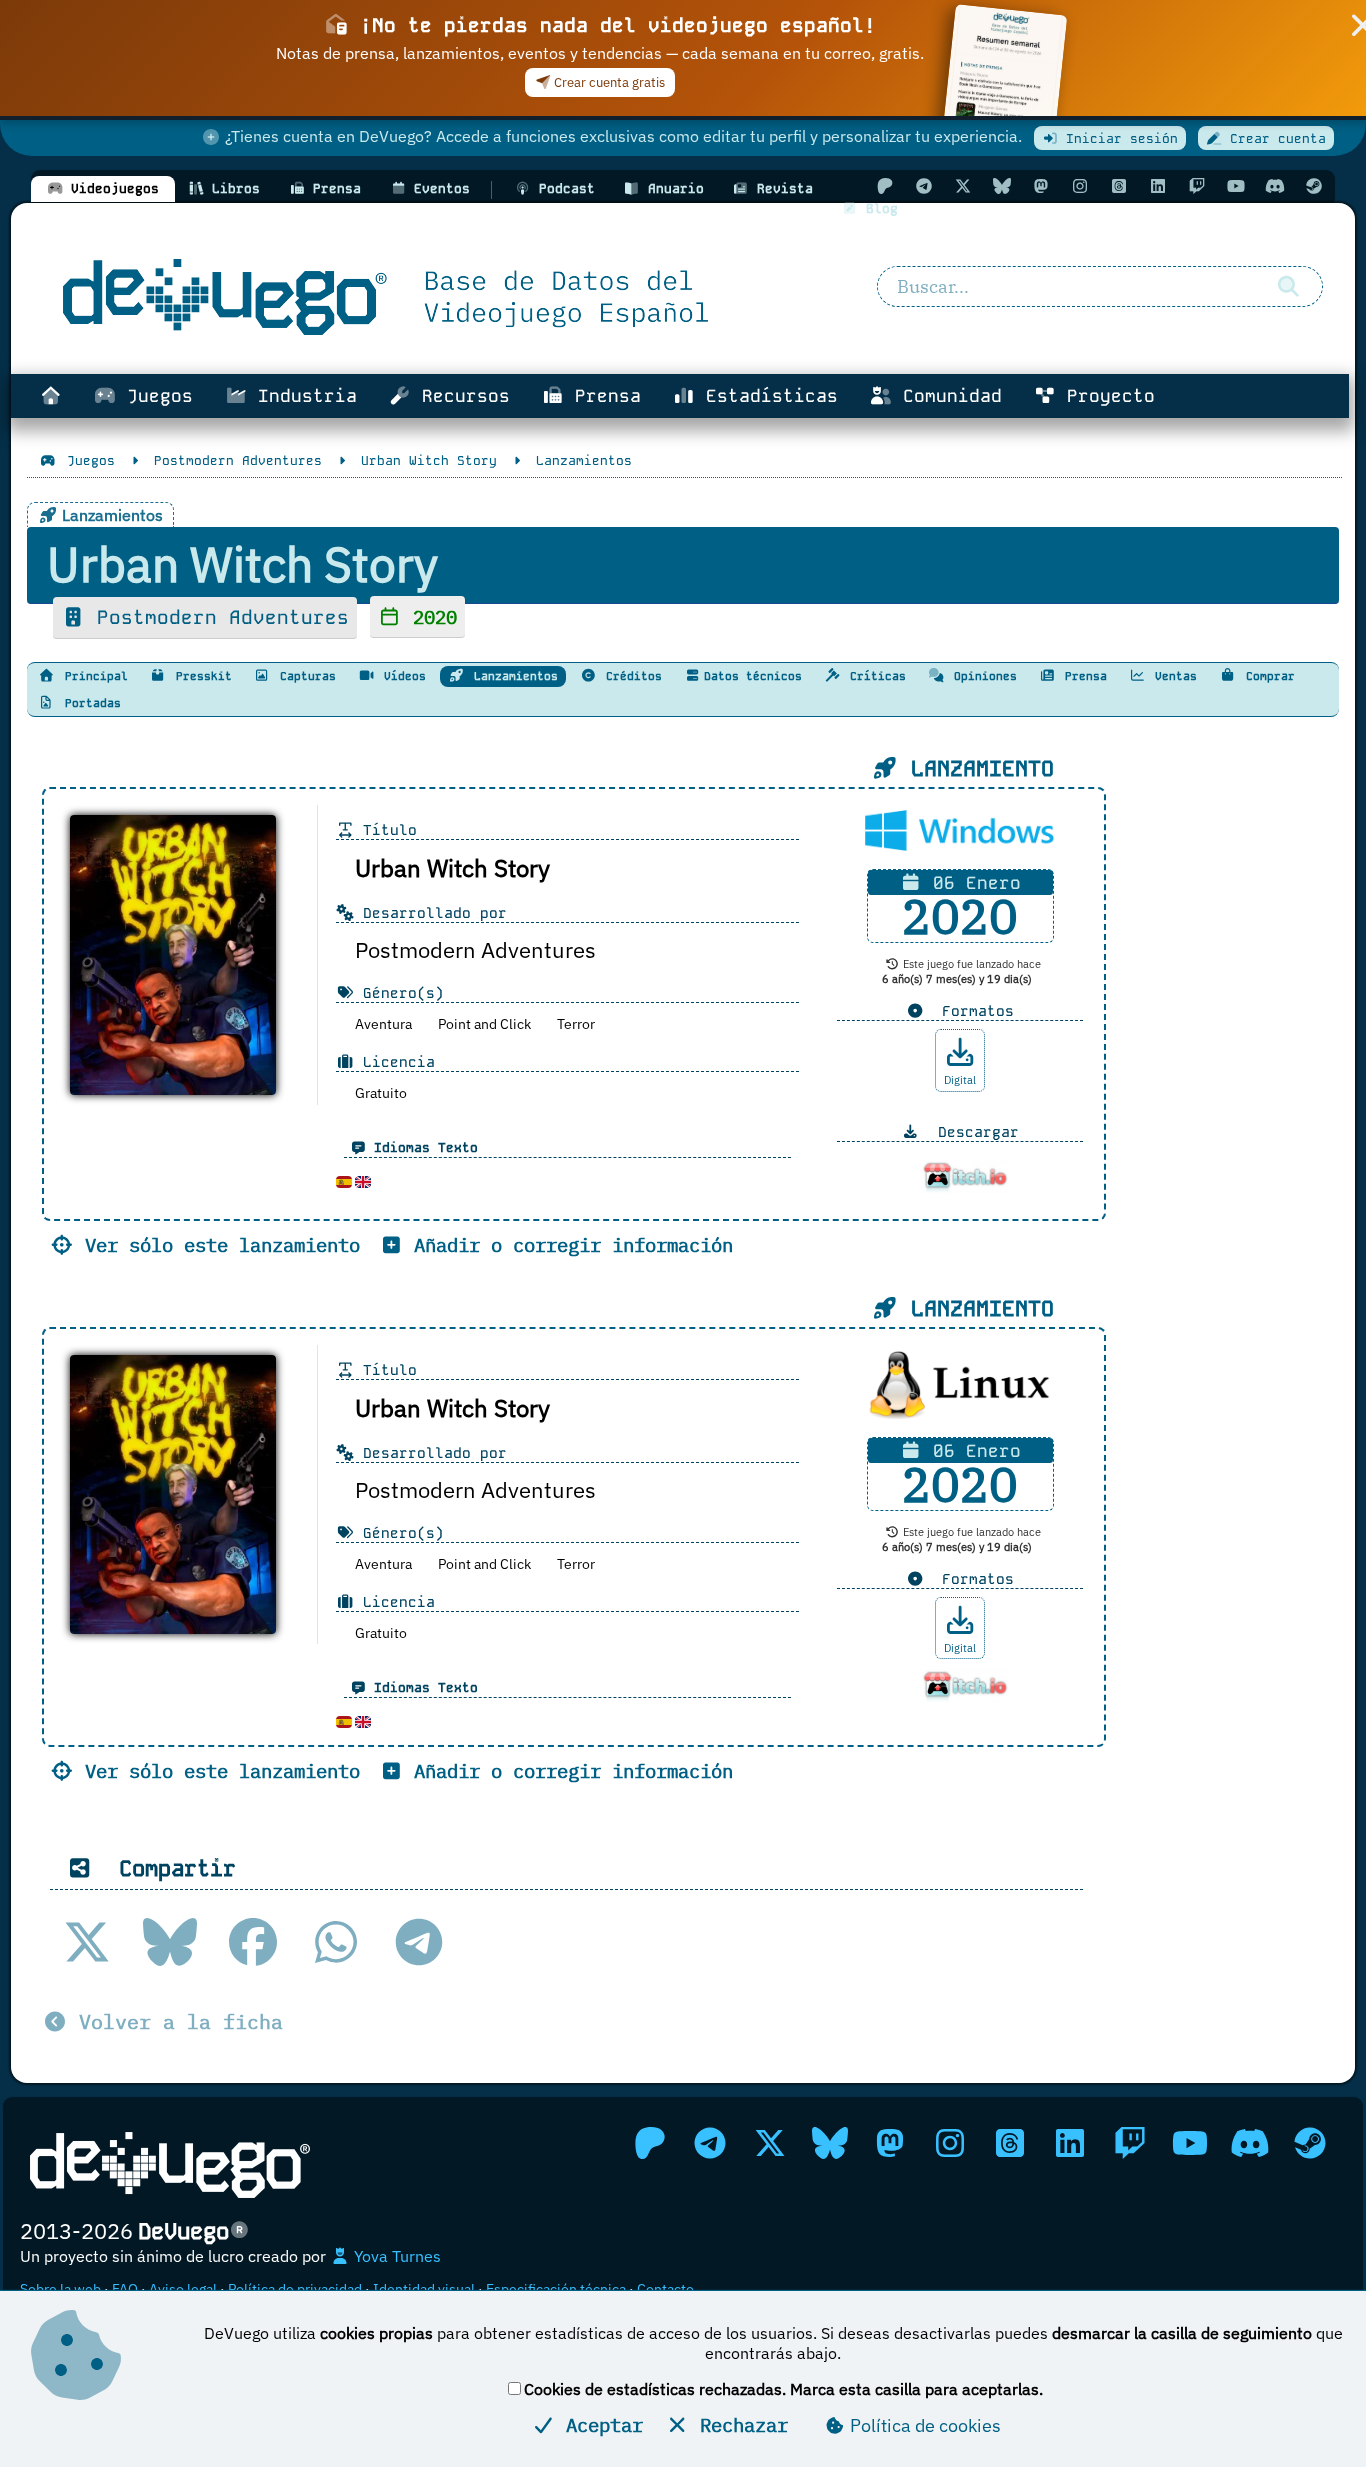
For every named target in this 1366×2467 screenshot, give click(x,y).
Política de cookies (923, 2425)
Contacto (665, 2289)
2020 (429, 616)
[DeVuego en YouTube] (1236, 186)
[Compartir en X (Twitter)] (87, 1942)
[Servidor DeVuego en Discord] (1275, 186)
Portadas (89, 703)
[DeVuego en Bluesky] (1002, 186)
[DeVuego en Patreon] (885, 186)
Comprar (1267, 676)
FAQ (125, 2289)
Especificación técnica (556, 2289)
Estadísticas (766, 396)
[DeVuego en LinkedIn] (1158, 186)
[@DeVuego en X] (963, 186)
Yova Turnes (395, 2256)
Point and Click (484, 1024)
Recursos (460, 396)
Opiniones (982, 676)
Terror (576, 1024)
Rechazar (738, 2424)
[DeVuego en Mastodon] (1041, 186)
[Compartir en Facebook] (253, 1942)
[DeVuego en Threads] (1119, 186)
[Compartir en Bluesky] (170, 1942)
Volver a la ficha (175, 2021)
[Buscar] (1289, 287)
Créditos (630, 676)
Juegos (154, 396)
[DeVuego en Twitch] (1197, 186)
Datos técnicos (753, 676)
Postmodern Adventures (217, 617)
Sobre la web (60, 2289)
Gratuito (381, 1093)
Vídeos (401, 676)
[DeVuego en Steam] (1314, 186)
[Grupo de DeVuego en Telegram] (924, 186)
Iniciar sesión (1118, 138)
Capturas (304, 676)
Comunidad (947, 396)
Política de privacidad (295, 2289)
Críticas (874, 676)
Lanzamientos (512, 676)
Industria (302, 396)
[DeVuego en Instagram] (1080, 186)
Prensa (602, 396)
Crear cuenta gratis (608, 82)
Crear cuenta (1274, 138)
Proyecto (1105, 396)
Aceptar (599, 2424)
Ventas (1172, 676)
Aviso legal (183, 2289)
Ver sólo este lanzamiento (217, 1244)
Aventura (383, 1024)
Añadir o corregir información (568, 1244)
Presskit (200, 676)
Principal (93, 676)
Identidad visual (424, 2289)
